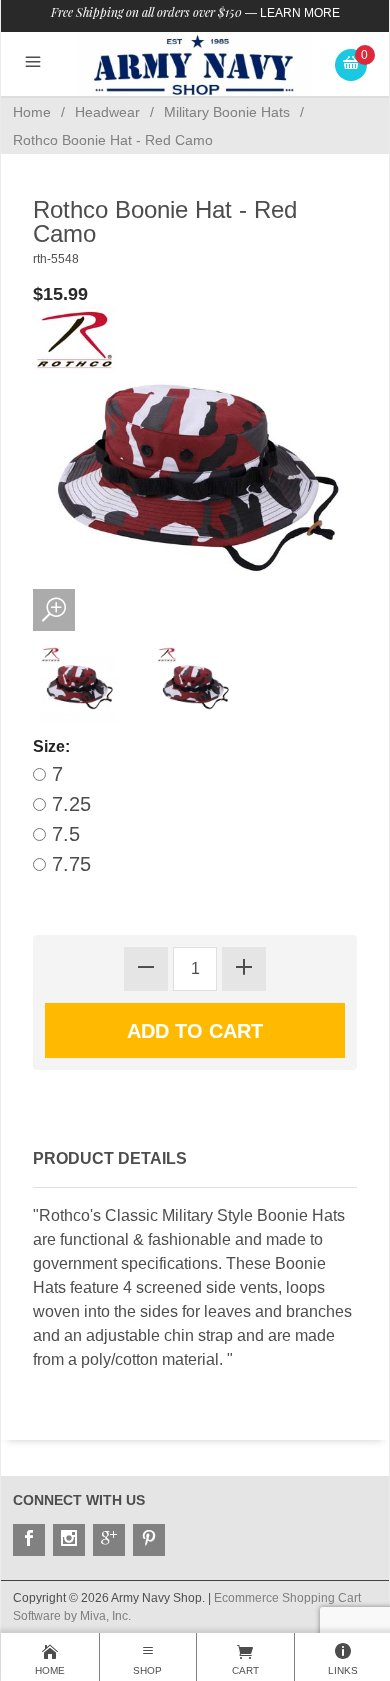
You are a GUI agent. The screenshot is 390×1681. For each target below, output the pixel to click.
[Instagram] (69, 1540)
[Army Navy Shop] (195, 64)
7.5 (63, 834)
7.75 (68, 864)
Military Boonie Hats (227, 112)
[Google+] (109, 1540)
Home (32, 112)
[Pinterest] (149, 1540)
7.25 (68, 804)
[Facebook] (29, 1540)
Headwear (107, 112)
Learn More (300, 13)
